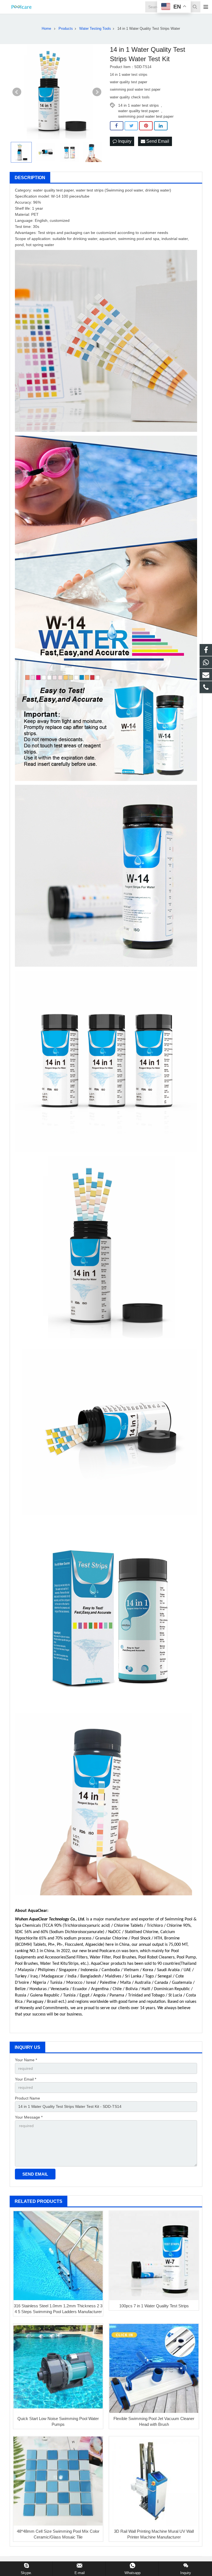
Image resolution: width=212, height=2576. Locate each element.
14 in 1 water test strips (138, 105)
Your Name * (26, 2060)
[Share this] (117, 126)
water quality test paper (139, 111)
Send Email (157, 141)
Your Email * (26, 2079)
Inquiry (124, 141)
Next (97, 92)
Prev (17, 92)
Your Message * (29, 2117)
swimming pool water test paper (146, 116)
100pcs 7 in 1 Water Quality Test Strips (154, 2306)
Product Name (27, 2098)
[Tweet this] (131, 126)
